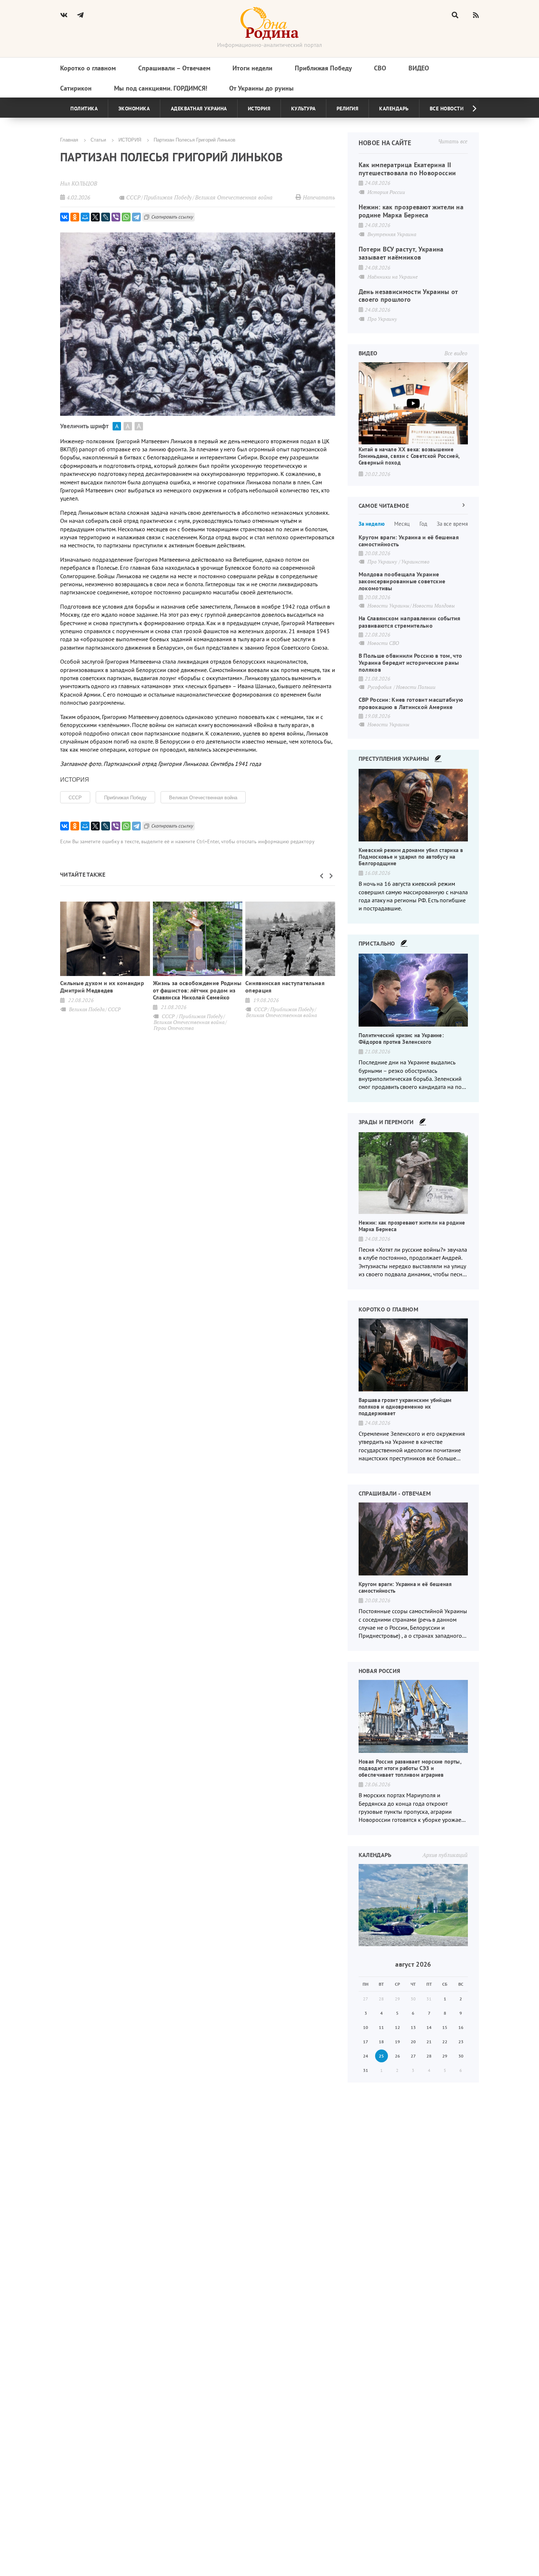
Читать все (453, 141)
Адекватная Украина (199, 109)
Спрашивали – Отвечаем (174, 68)
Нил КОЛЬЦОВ (79, 183)
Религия (348, 109)
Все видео (456, 353)
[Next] (469, 109)
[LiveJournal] (106, 217)
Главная (69, 140)
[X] (95, 217)
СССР (75, 797)
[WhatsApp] (126, 217)
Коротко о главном (88, 68)
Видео (419, 68)
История (259, 109)
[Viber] (116, 217)
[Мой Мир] (85, 217)
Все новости (447, 109)
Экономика (134, 109)
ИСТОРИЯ (130, 140)
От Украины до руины (261, 88)
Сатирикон (76, 88)
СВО (380, 68)
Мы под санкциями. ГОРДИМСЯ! (161, 88)
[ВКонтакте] (65, 217)
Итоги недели (252, 68)
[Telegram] (136, 217)
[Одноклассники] (75, 217)
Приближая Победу (323, 68)
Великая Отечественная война (203, 797)
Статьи (98, 140)
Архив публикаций (445, 1855)
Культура (303, 109)
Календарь (394, 109)
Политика (84, 109)
